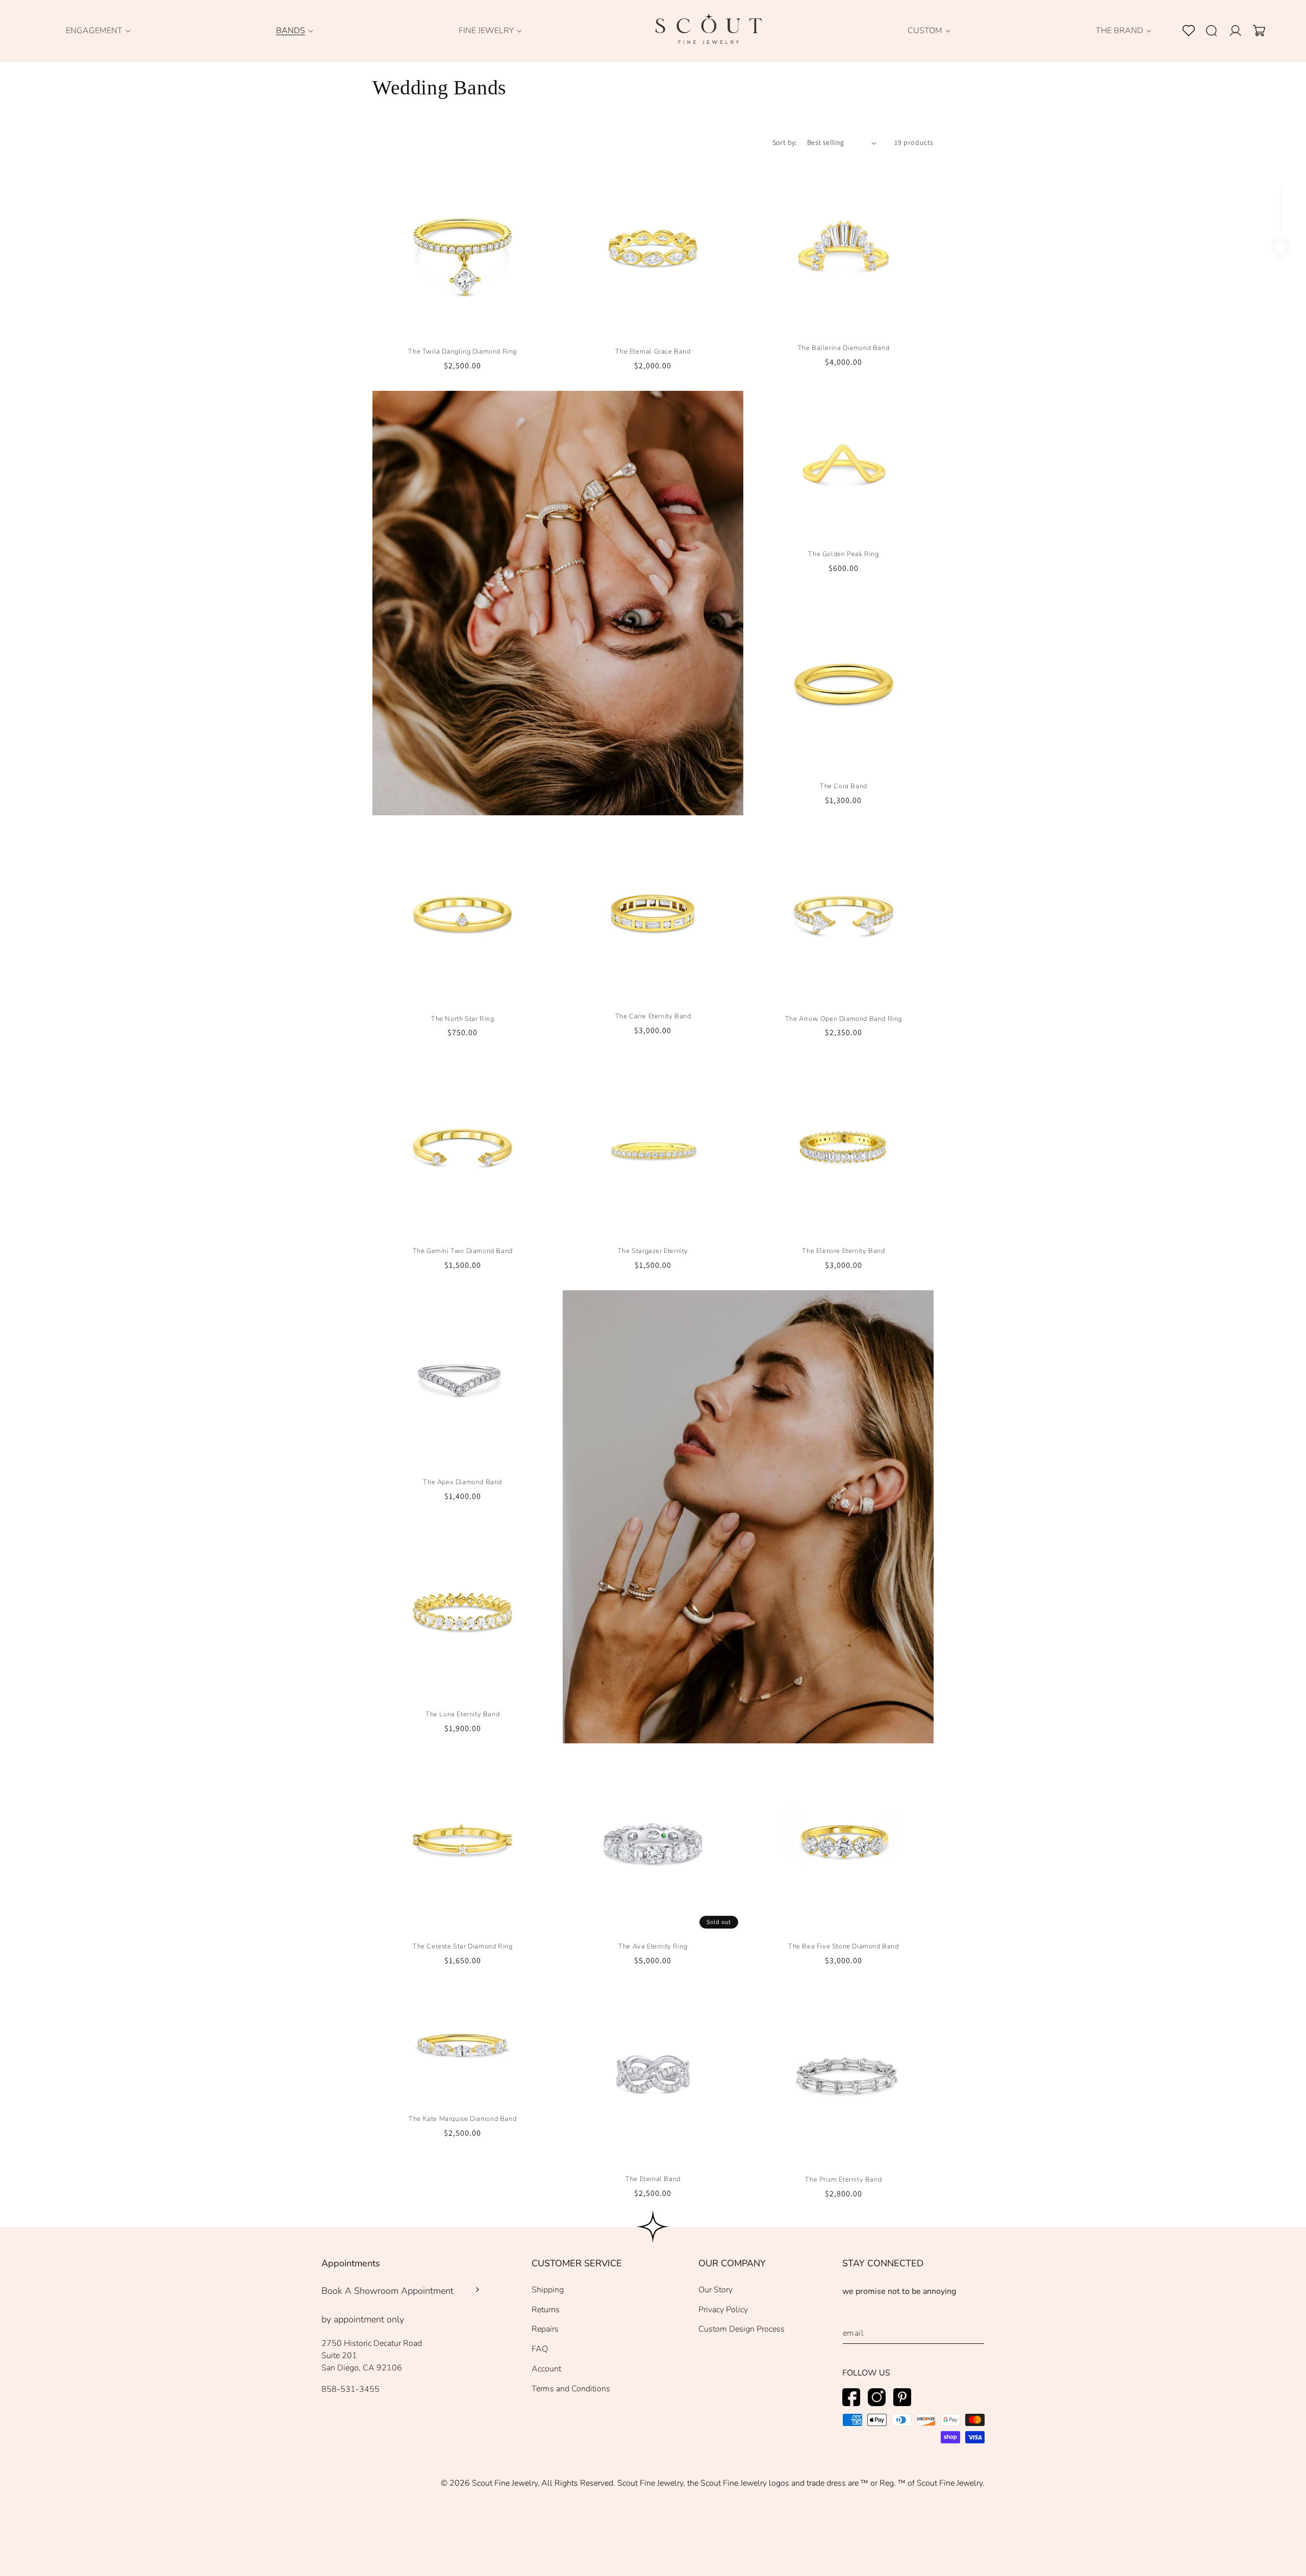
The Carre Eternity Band (653, 1017)
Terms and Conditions (571, 2389)
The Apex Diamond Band (462, 1482)
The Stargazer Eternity (653, 1251)
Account (546, 2369)
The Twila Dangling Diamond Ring (462, 352)
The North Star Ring (462, 1019)
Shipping (548, 2290)
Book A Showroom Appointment (387, 2291)
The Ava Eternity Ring (653, 1947)
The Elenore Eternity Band (843, 1251)
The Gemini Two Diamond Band (463, 1251)
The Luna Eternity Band (462, 1715)
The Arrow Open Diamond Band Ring (844, 1019)
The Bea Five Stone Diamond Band (844, 1947)
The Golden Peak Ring (843, 554)
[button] (94, 31)
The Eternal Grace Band (653, 352)
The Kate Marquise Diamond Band (462, 2119)
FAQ (540, 2349)
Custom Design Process (742, 2329)
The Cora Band (844, 786)
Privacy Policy (723, 2310)
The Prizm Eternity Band (843, 2180)
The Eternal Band (653, 2179)
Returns (546, 2310)
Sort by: (785, 142)
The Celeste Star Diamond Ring (462, 1947)
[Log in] (1241, 31)
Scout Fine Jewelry (505, 2483)
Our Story (715, 2290)
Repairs (545, 2329)
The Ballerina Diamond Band (844, 348)
